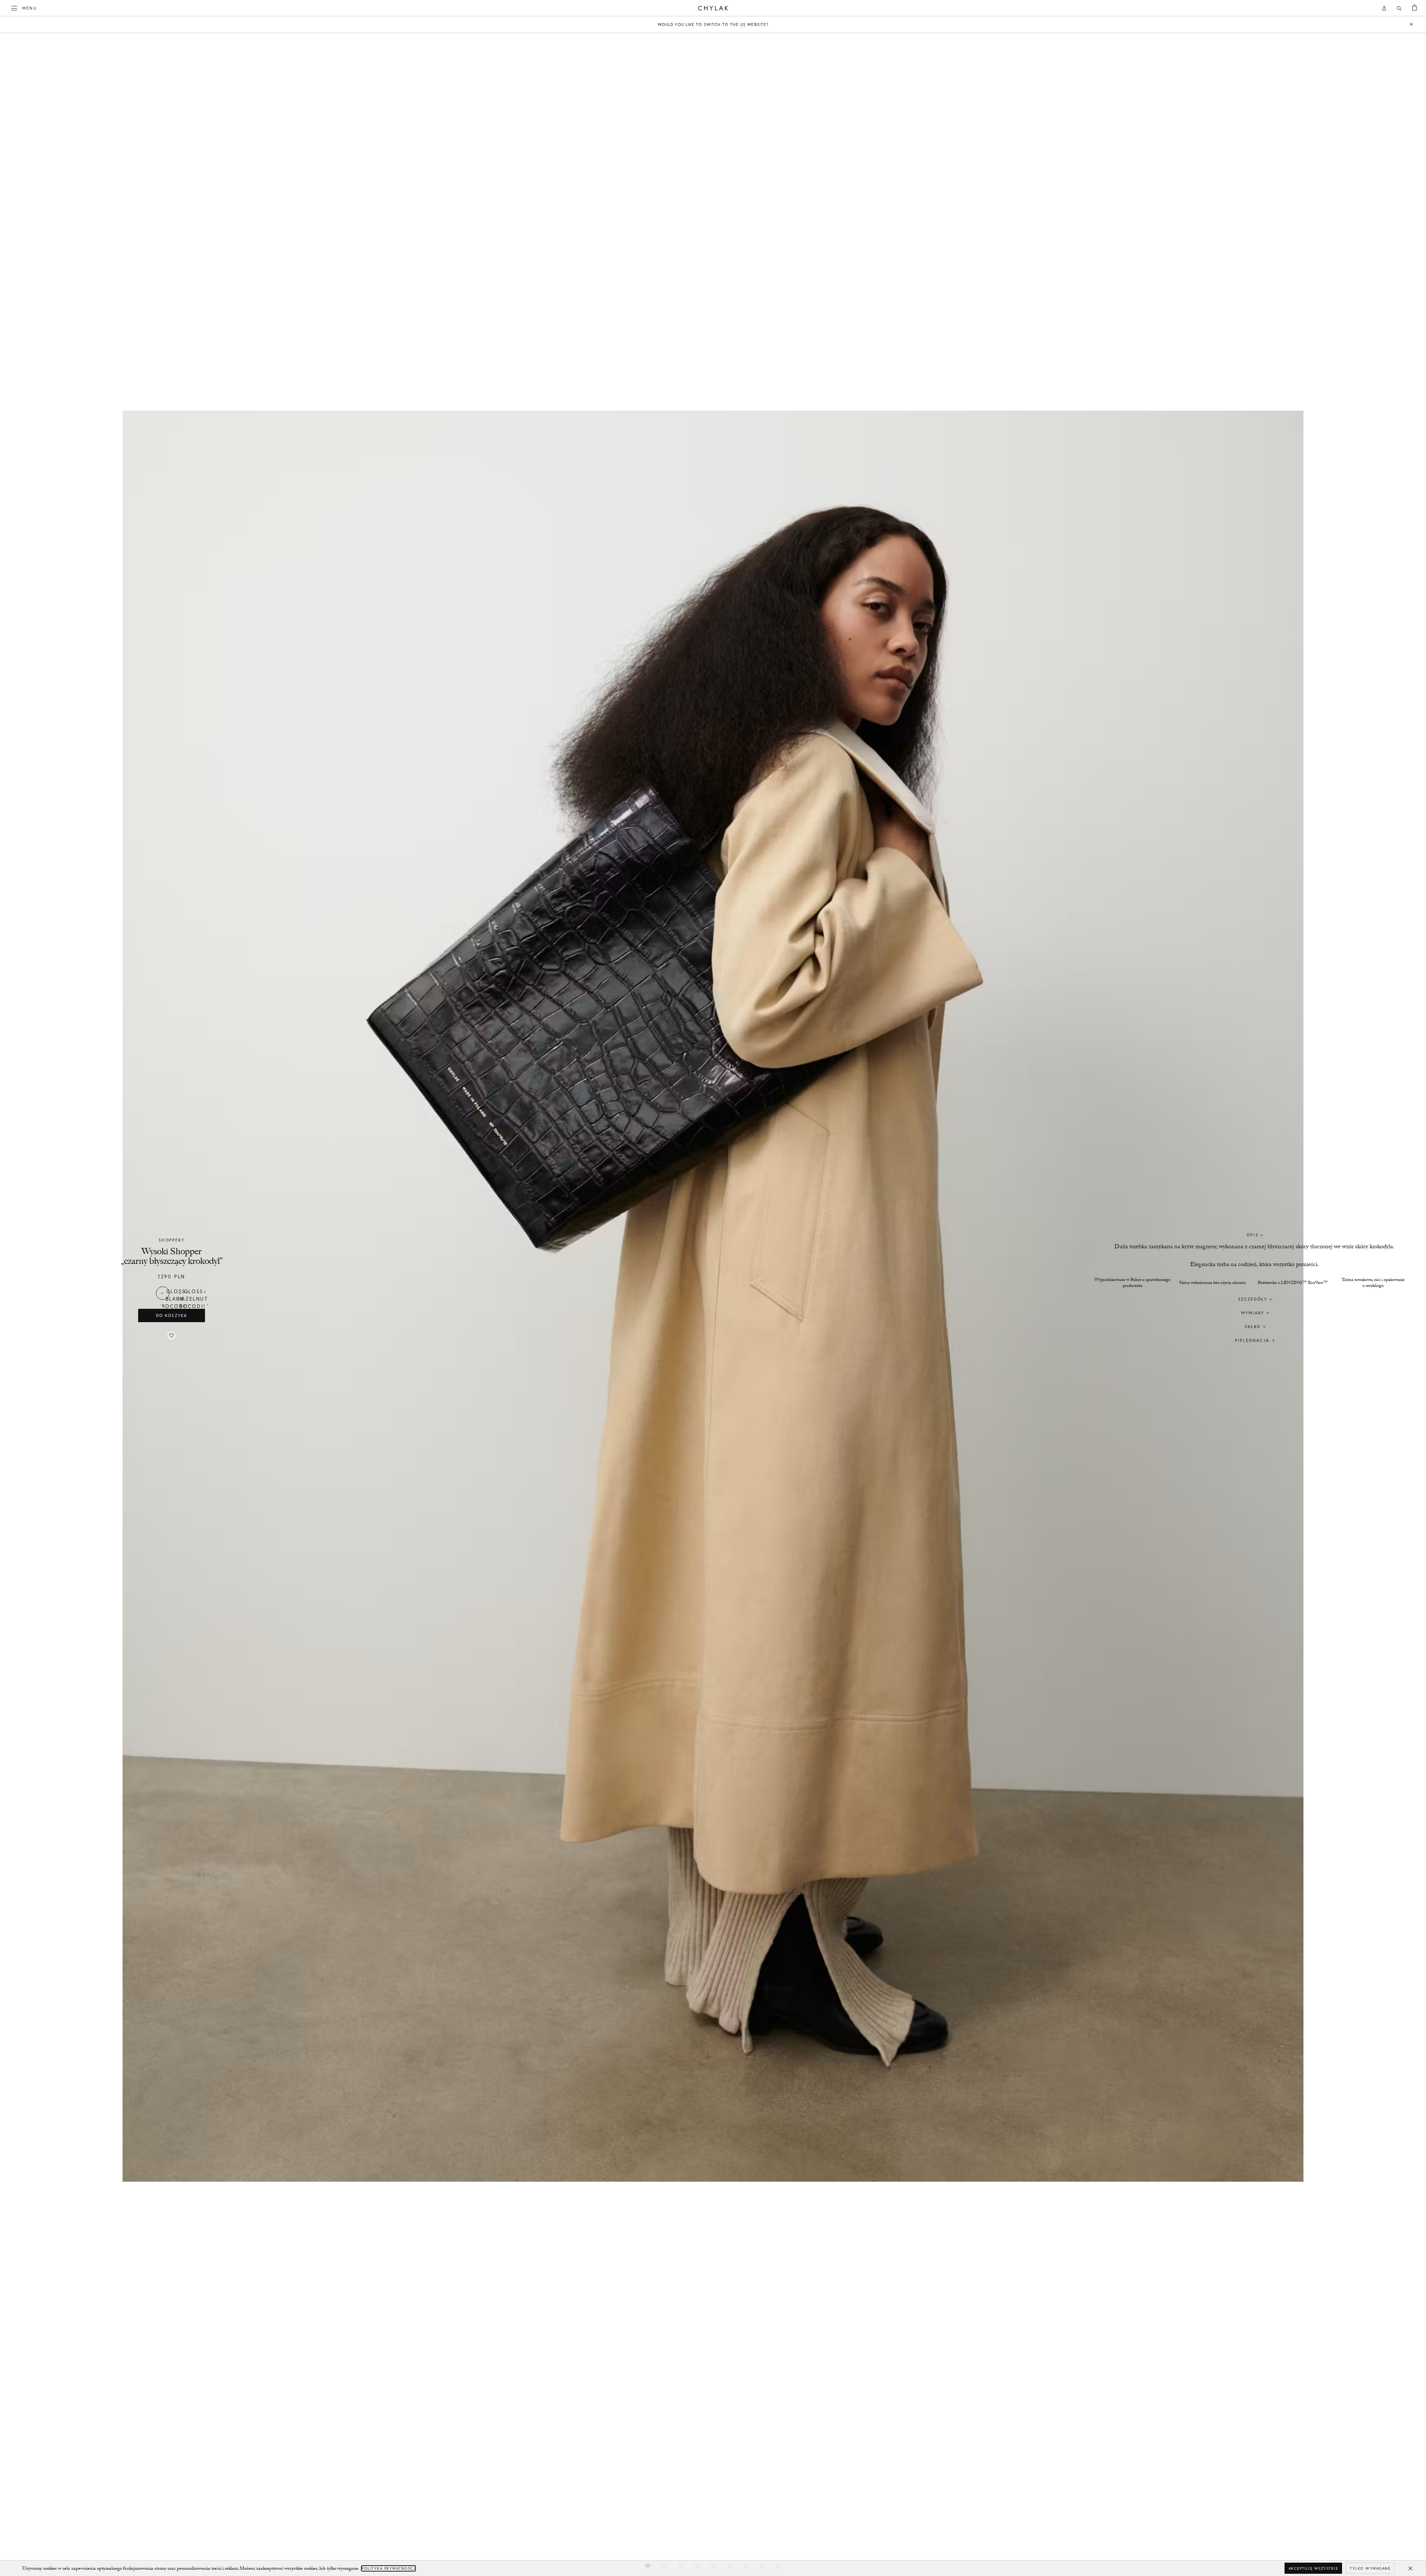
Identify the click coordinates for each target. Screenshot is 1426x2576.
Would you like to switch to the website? (713, 25)
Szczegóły (1253, 1299)
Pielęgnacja (1252, 1340)
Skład (1253, 1327)
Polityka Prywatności (388, 2568)
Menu (30, 8)
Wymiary (1253, 1313)
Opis (1253, 1235)
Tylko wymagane (1370, 2568)
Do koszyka (172, 1315)
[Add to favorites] (172, 1336)
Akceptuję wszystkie (1313, 2568)
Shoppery (172, 1240)
